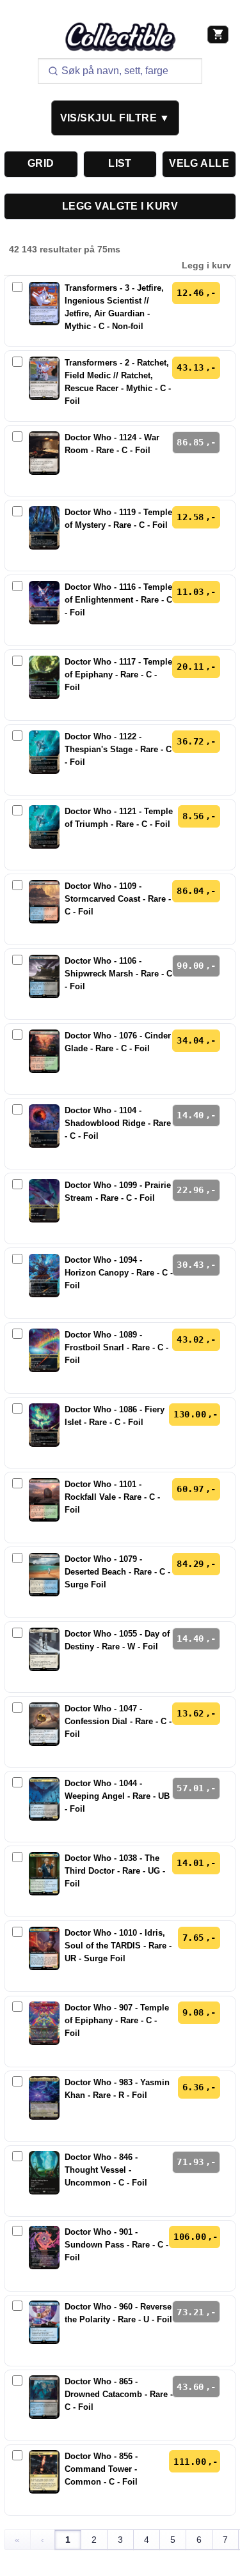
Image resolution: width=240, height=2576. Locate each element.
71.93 (190, 2162)
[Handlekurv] (218, 35)
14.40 (190, 1115)
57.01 (190, 1788)
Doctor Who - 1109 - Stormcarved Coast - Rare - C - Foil (118, 899)
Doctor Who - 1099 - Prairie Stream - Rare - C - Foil (118, 1192)
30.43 (190, 1265)
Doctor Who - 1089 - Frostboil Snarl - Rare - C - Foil (116, 1348)
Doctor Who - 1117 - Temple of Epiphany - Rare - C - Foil (118, 675)
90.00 (190, 966)
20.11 (190, 667)
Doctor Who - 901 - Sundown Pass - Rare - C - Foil (116, 2245)
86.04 (190, 891)
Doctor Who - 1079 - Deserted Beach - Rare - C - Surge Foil (117, 1572)
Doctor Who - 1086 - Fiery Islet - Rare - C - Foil (115, 1416)
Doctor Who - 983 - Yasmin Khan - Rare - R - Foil (117, 2089)
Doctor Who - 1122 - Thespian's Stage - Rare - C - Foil (118, 750)
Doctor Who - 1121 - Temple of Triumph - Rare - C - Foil (119, 818)
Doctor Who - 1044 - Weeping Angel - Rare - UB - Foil (117, 1796)
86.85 (190, 442)
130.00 (190, 1414)
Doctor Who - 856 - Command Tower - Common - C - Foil (101, 2469)
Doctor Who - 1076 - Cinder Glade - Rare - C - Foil (118, 1042)
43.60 (190, 2387)
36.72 (190, 741)
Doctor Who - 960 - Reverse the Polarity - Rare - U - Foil (118, 2313)
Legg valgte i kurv (120, 206)
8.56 (193, 816)
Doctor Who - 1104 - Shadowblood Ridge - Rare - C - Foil (118, 1123)
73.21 (190, 2312)
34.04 (190, 1040)
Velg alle (199, 163)
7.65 (193, 1938)
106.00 (190, 2237)
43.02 (190, 1339)
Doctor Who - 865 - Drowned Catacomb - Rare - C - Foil (119, 2395)
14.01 (190, 1863)
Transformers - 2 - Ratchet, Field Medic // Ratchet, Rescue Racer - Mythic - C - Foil (118, 382)
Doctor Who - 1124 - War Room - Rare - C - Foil (112, 444)
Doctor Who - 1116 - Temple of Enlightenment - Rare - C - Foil (118, 600)
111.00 (190, 2462)
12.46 (190, 293)
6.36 (193, 2087)
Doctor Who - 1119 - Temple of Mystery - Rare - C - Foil (118, 519)
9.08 (193, 2012)
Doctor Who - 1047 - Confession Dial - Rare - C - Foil (118, 1722)
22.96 (190, 1190)
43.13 (190, 367)
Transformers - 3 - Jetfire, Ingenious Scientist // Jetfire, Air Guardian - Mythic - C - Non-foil (114, 307)
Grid (41, 163)
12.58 (190, 517)
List (120, 163)
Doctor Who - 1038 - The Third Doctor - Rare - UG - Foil (115, 1871)
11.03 (190, 592)
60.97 (190, 1489)
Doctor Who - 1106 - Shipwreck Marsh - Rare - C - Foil (118, 974)
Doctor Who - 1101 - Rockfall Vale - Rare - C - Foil (112, 1497)
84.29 (190, 1564)
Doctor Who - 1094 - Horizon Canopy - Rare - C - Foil (119, 1273)
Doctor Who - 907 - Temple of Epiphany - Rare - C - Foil (117, 2021)
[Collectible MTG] (120, 37)
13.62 (190, 1713)
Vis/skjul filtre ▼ (115, 118)
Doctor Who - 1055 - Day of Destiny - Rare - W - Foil (117, 1640)
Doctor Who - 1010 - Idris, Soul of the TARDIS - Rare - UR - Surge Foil (118, 1946)
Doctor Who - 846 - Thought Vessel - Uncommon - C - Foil (106, 2170)
